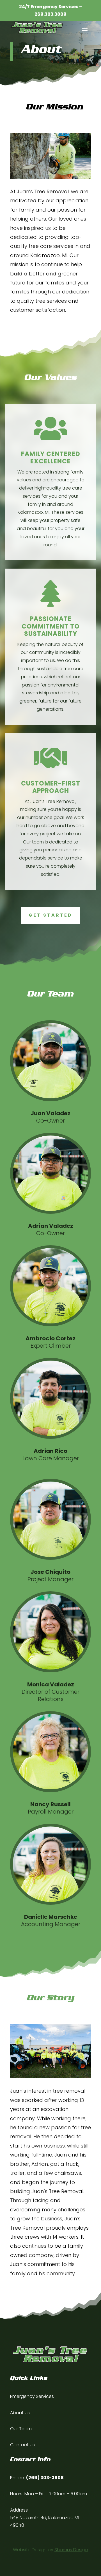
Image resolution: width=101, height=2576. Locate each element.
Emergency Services (32, 2396)
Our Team (21, 2429)
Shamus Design (71, 2550)
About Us (20, 2413)
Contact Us (22, 2445)
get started (50, 915)
